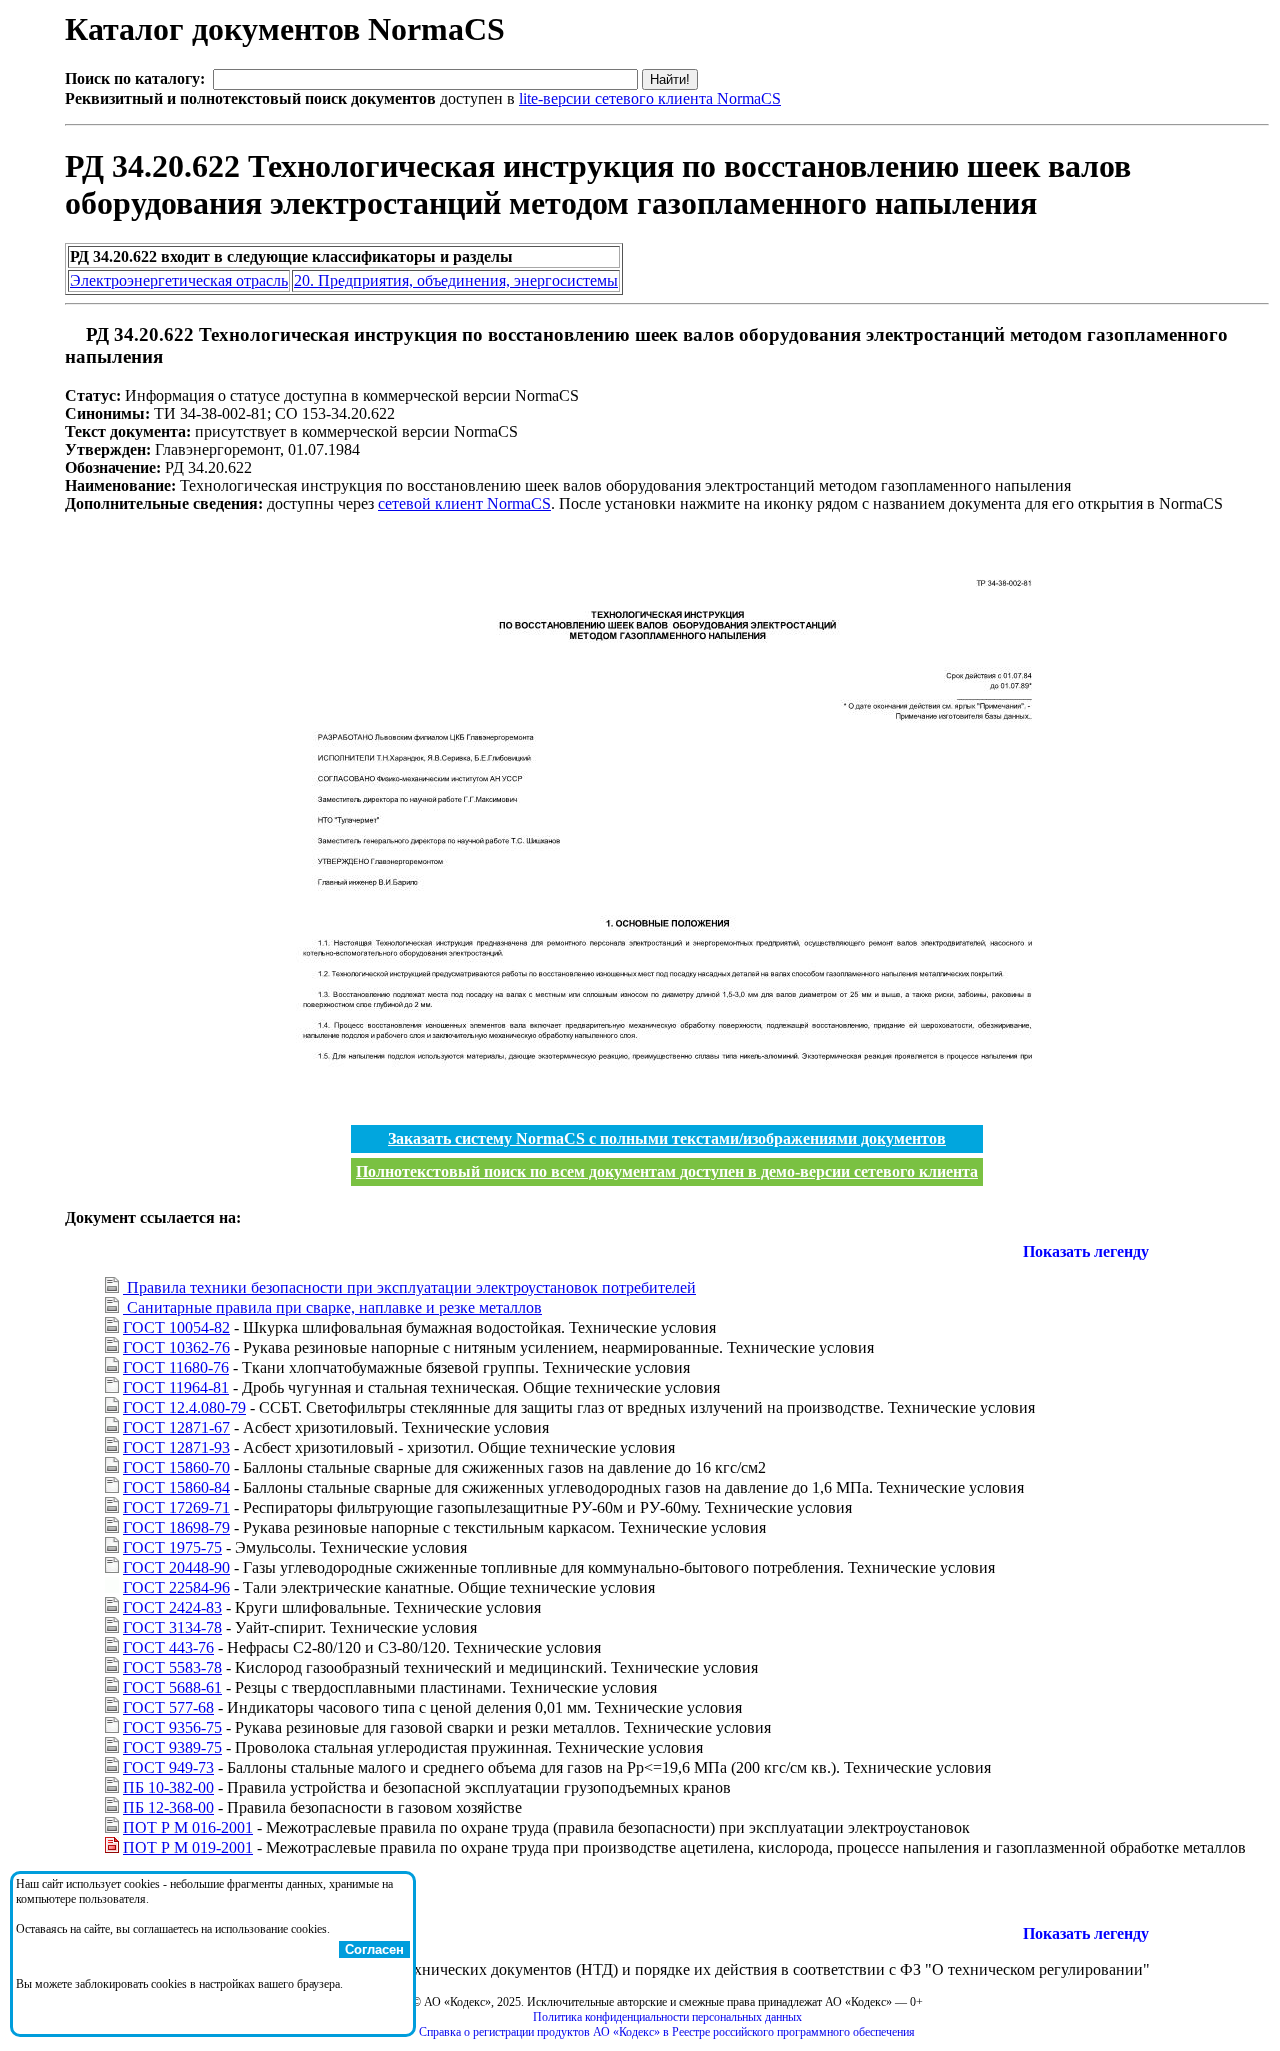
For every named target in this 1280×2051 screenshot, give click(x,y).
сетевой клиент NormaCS (464, 503)
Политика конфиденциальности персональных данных (667, 2017)
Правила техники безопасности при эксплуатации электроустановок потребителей (409, 1287)
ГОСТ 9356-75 (172, 1727)
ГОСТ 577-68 (168, 1707)
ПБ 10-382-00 (168, 1787)
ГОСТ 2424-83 (172, 1607)
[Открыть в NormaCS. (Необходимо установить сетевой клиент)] (73, 334)
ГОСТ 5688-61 (172, 1687)
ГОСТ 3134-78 (172, 1627)
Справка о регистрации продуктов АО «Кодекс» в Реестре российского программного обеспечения (667, 2032)
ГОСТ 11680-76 (176, 1367)
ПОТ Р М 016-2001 (188, 1827)
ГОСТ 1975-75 (172, 1547)
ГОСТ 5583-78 (172, 1667)
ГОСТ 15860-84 (176, 1487)
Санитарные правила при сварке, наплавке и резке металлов (332, 1307)
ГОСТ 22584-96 (176, 1587)
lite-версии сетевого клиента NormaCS (650, 98)
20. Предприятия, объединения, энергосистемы (456, 280)
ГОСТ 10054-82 (176, 1327)
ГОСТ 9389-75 (172, 1747)
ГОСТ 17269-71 (176, 1507)
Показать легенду (1086, 1251)
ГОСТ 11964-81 (176, 1387)
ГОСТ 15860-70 (176, 1467)
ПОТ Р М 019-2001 (188, 1847)
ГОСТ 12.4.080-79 (184, 1407)
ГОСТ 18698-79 (176, 1527)
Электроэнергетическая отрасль (179, 280)
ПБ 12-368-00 (168, 1807)
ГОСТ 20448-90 (176, 1567)
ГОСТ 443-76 (168, 1647)
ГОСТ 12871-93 (176, 1447)
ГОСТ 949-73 (168, 1767)
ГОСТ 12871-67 (176, 1427)
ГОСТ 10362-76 (176, 1347)
